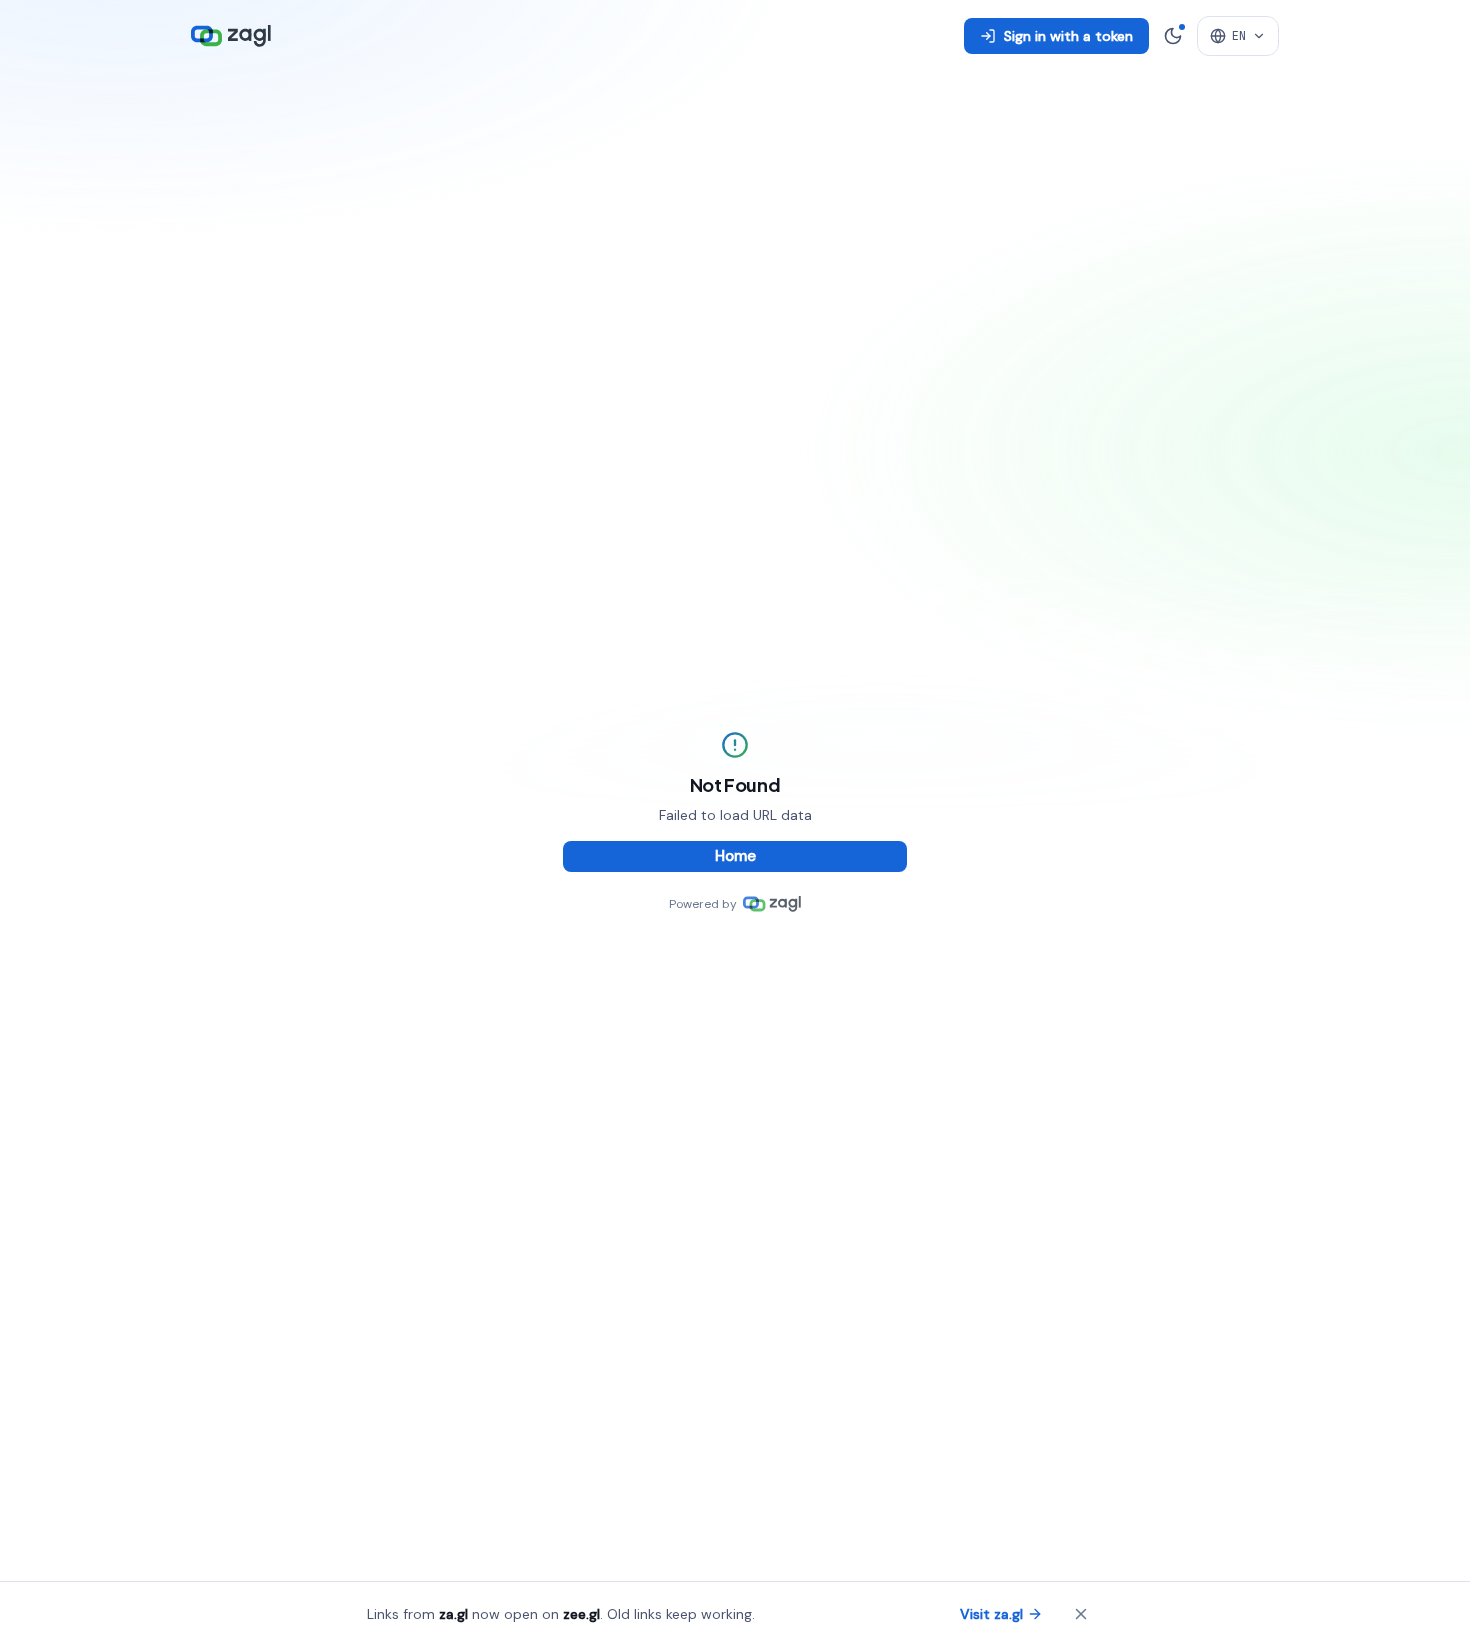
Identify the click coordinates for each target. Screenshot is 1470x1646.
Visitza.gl (991, 1614)
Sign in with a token (1068, 36)
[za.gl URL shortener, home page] (231, 36)
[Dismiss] (1081, 1614)
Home (735, 856)
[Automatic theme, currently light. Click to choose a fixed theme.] (1173, 36)
